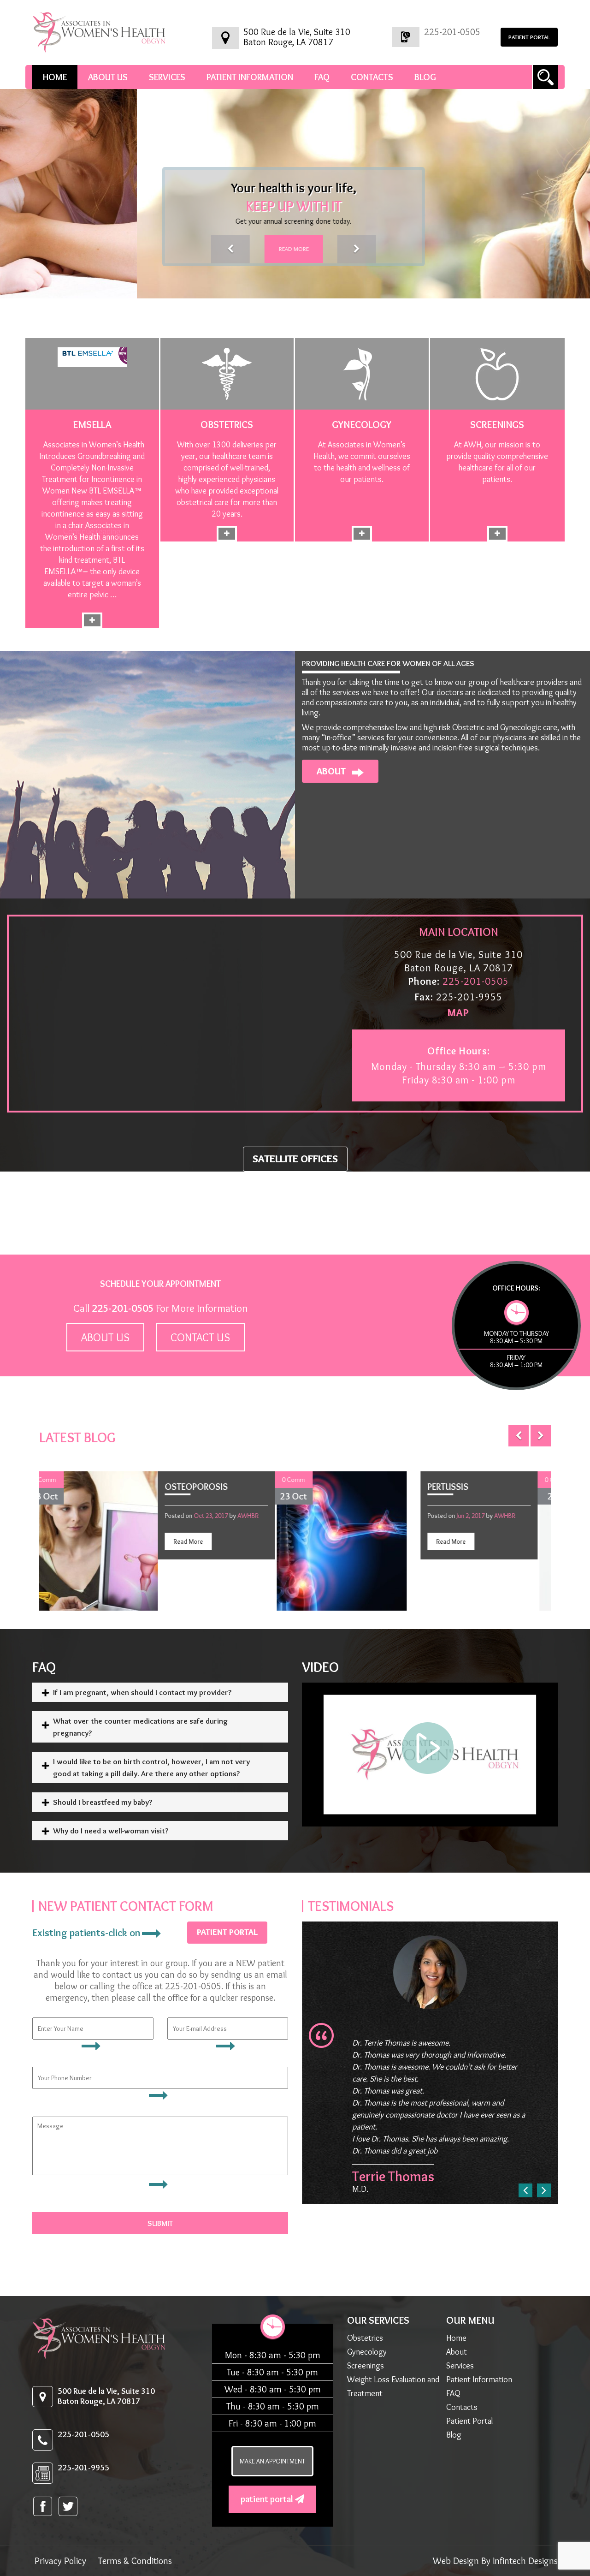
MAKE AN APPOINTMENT (272, 2461)
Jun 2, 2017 (353, 1516)
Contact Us (200, 1337)
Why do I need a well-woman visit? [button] (111, 1831)
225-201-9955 (83, 2468)
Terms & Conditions (135, 2561)
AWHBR (130, 1516)
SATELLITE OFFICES (295, 1159)
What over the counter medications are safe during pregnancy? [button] (140, 1727)
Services (167, 77)
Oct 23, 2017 (93, 1516)
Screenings (497, 425)
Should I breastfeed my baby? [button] (103, 1802)
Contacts (372, 77)
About (332, 771)
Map (458, 1013)
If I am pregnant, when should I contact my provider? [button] (142, 1692)
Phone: (424, 981)
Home (55, 77)
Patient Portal (268, 2499)
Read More (157, 249)
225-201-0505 (452, 32)
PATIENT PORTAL (529, 37)
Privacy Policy (60, 2561)
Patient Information (250, 77)
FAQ (322, 77)
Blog (425, 77)
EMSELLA (92, 425)
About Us (108, 77)
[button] (94, 249)
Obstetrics (227, 425)
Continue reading (92, 531)
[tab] (160, 1692)
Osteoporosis (78, 1487)
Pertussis (329, 1487)
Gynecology (362, 425)
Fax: (424, 997)
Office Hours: (459, 1051)
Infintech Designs (525, 2561)
